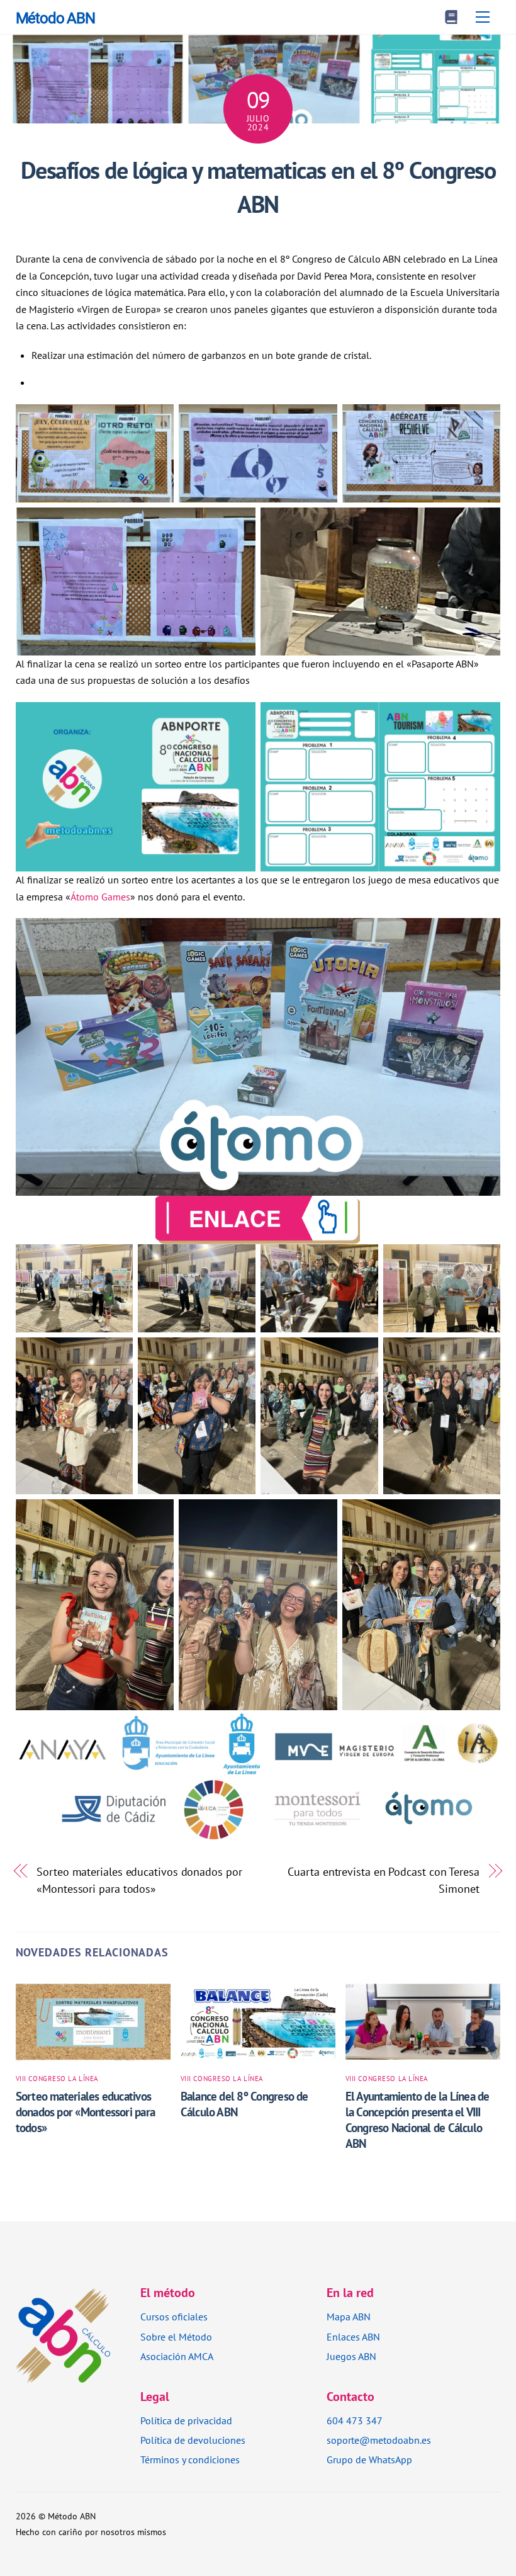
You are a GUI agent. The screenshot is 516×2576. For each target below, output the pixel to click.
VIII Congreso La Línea (57, 2079)
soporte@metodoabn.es (379, 2440)
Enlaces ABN (353, 2337)
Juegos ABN (351, 2356)
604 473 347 (355, 2420)
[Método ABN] (63, 2375)
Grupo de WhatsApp (369, 2460)
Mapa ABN (349, 2317)
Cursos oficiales (174, 2317)
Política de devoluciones (193, 2440)
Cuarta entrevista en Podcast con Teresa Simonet (383, 1880)
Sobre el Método (176, 2337)
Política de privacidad (186, 2420)
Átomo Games (100, 897)
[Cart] (451, 17)
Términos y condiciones (190, 2460)
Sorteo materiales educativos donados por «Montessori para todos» (139, 1880)
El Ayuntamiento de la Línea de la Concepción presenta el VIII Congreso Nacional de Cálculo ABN (418, 2119)
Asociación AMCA (177, 2356)
